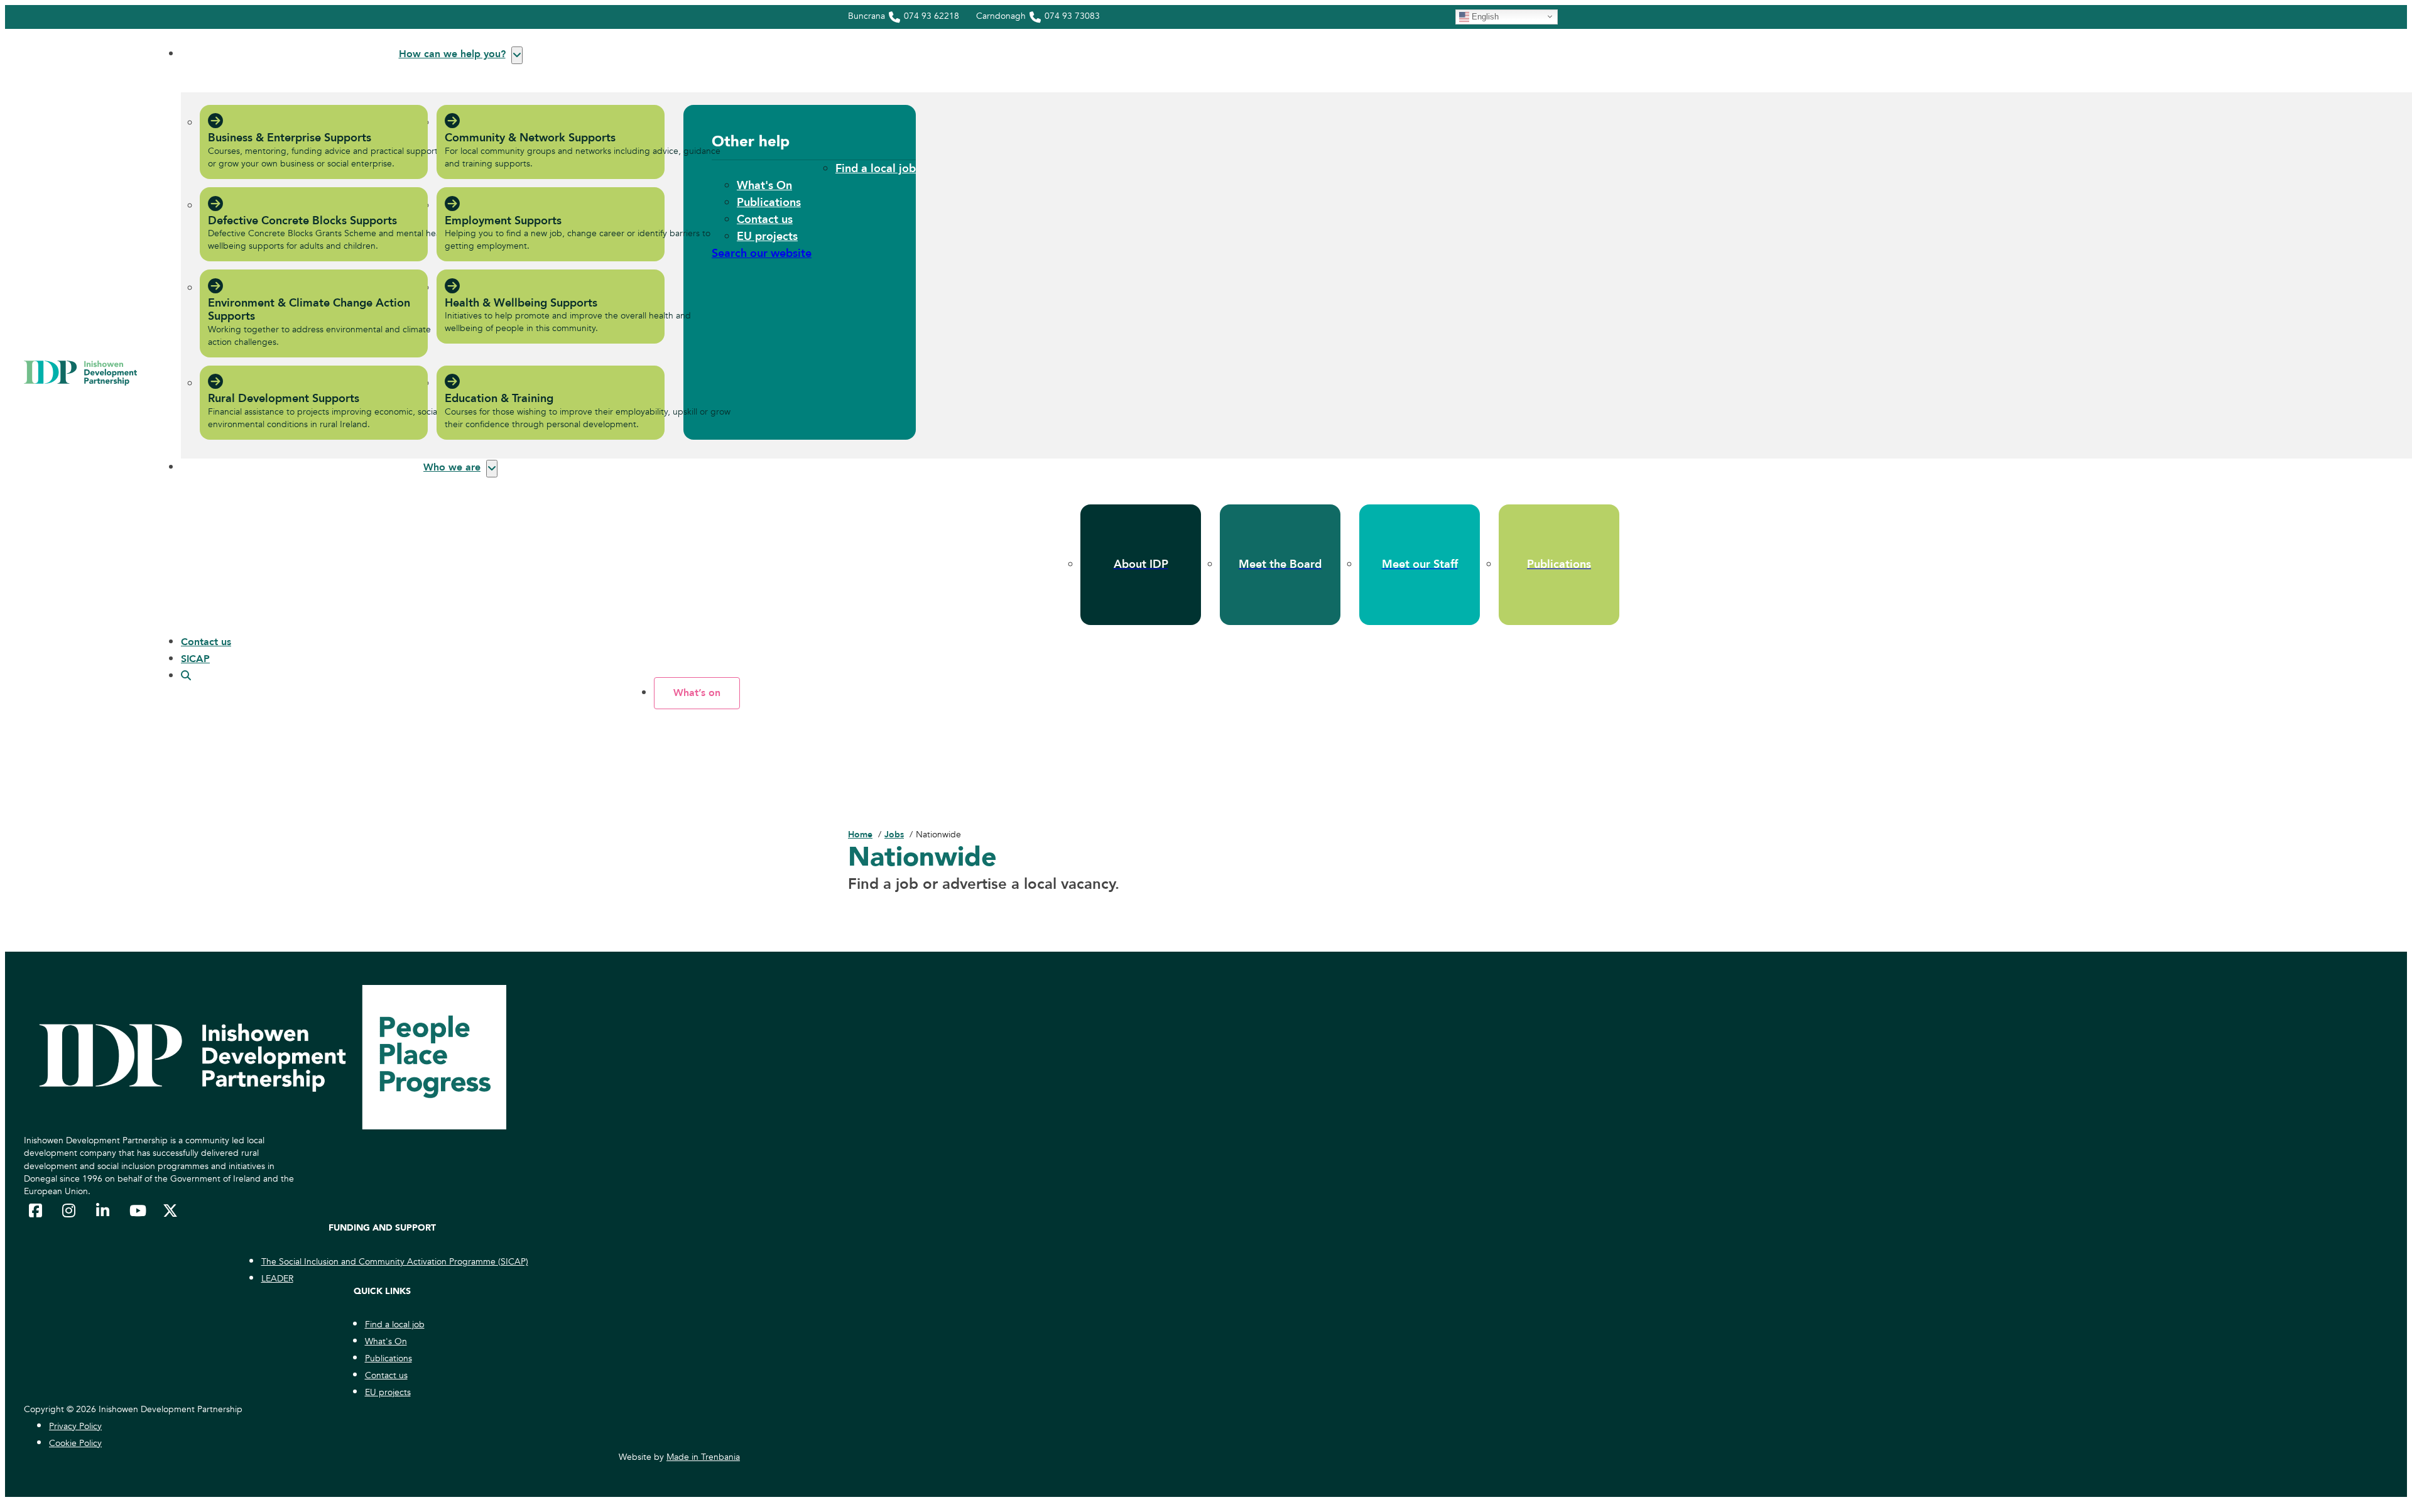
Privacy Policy (75, 1426)
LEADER (277, 1279)
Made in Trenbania (703, 1457)
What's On (764, 186)
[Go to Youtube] (137, 1210)
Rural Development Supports (284, 399)
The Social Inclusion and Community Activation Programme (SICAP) (395, 1262)
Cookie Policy (75, 1443)
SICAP (195, 659)
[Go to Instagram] (70, 1210)
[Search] (186, 676)
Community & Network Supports (530, 138)
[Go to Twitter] (170, 1210)
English (1484, 16)
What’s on (697, 693)
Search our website (762, 253)
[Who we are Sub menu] (492, 469)
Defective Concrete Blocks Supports (302, 221)
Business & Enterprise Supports (290, 138)
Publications (769, 203)
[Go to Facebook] (36, 1210)
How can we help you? (452, 54)
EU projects (767, 237)
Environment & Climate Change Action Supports (309, 310)
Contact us (765, 220)
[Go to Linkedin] (104, 1210)
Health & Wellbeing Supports (521, 303)
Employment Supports (503, 221)
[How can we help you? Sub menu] (517, 55)
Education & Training (499, 399)
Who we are (452, 467)
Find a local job (876, 169)
